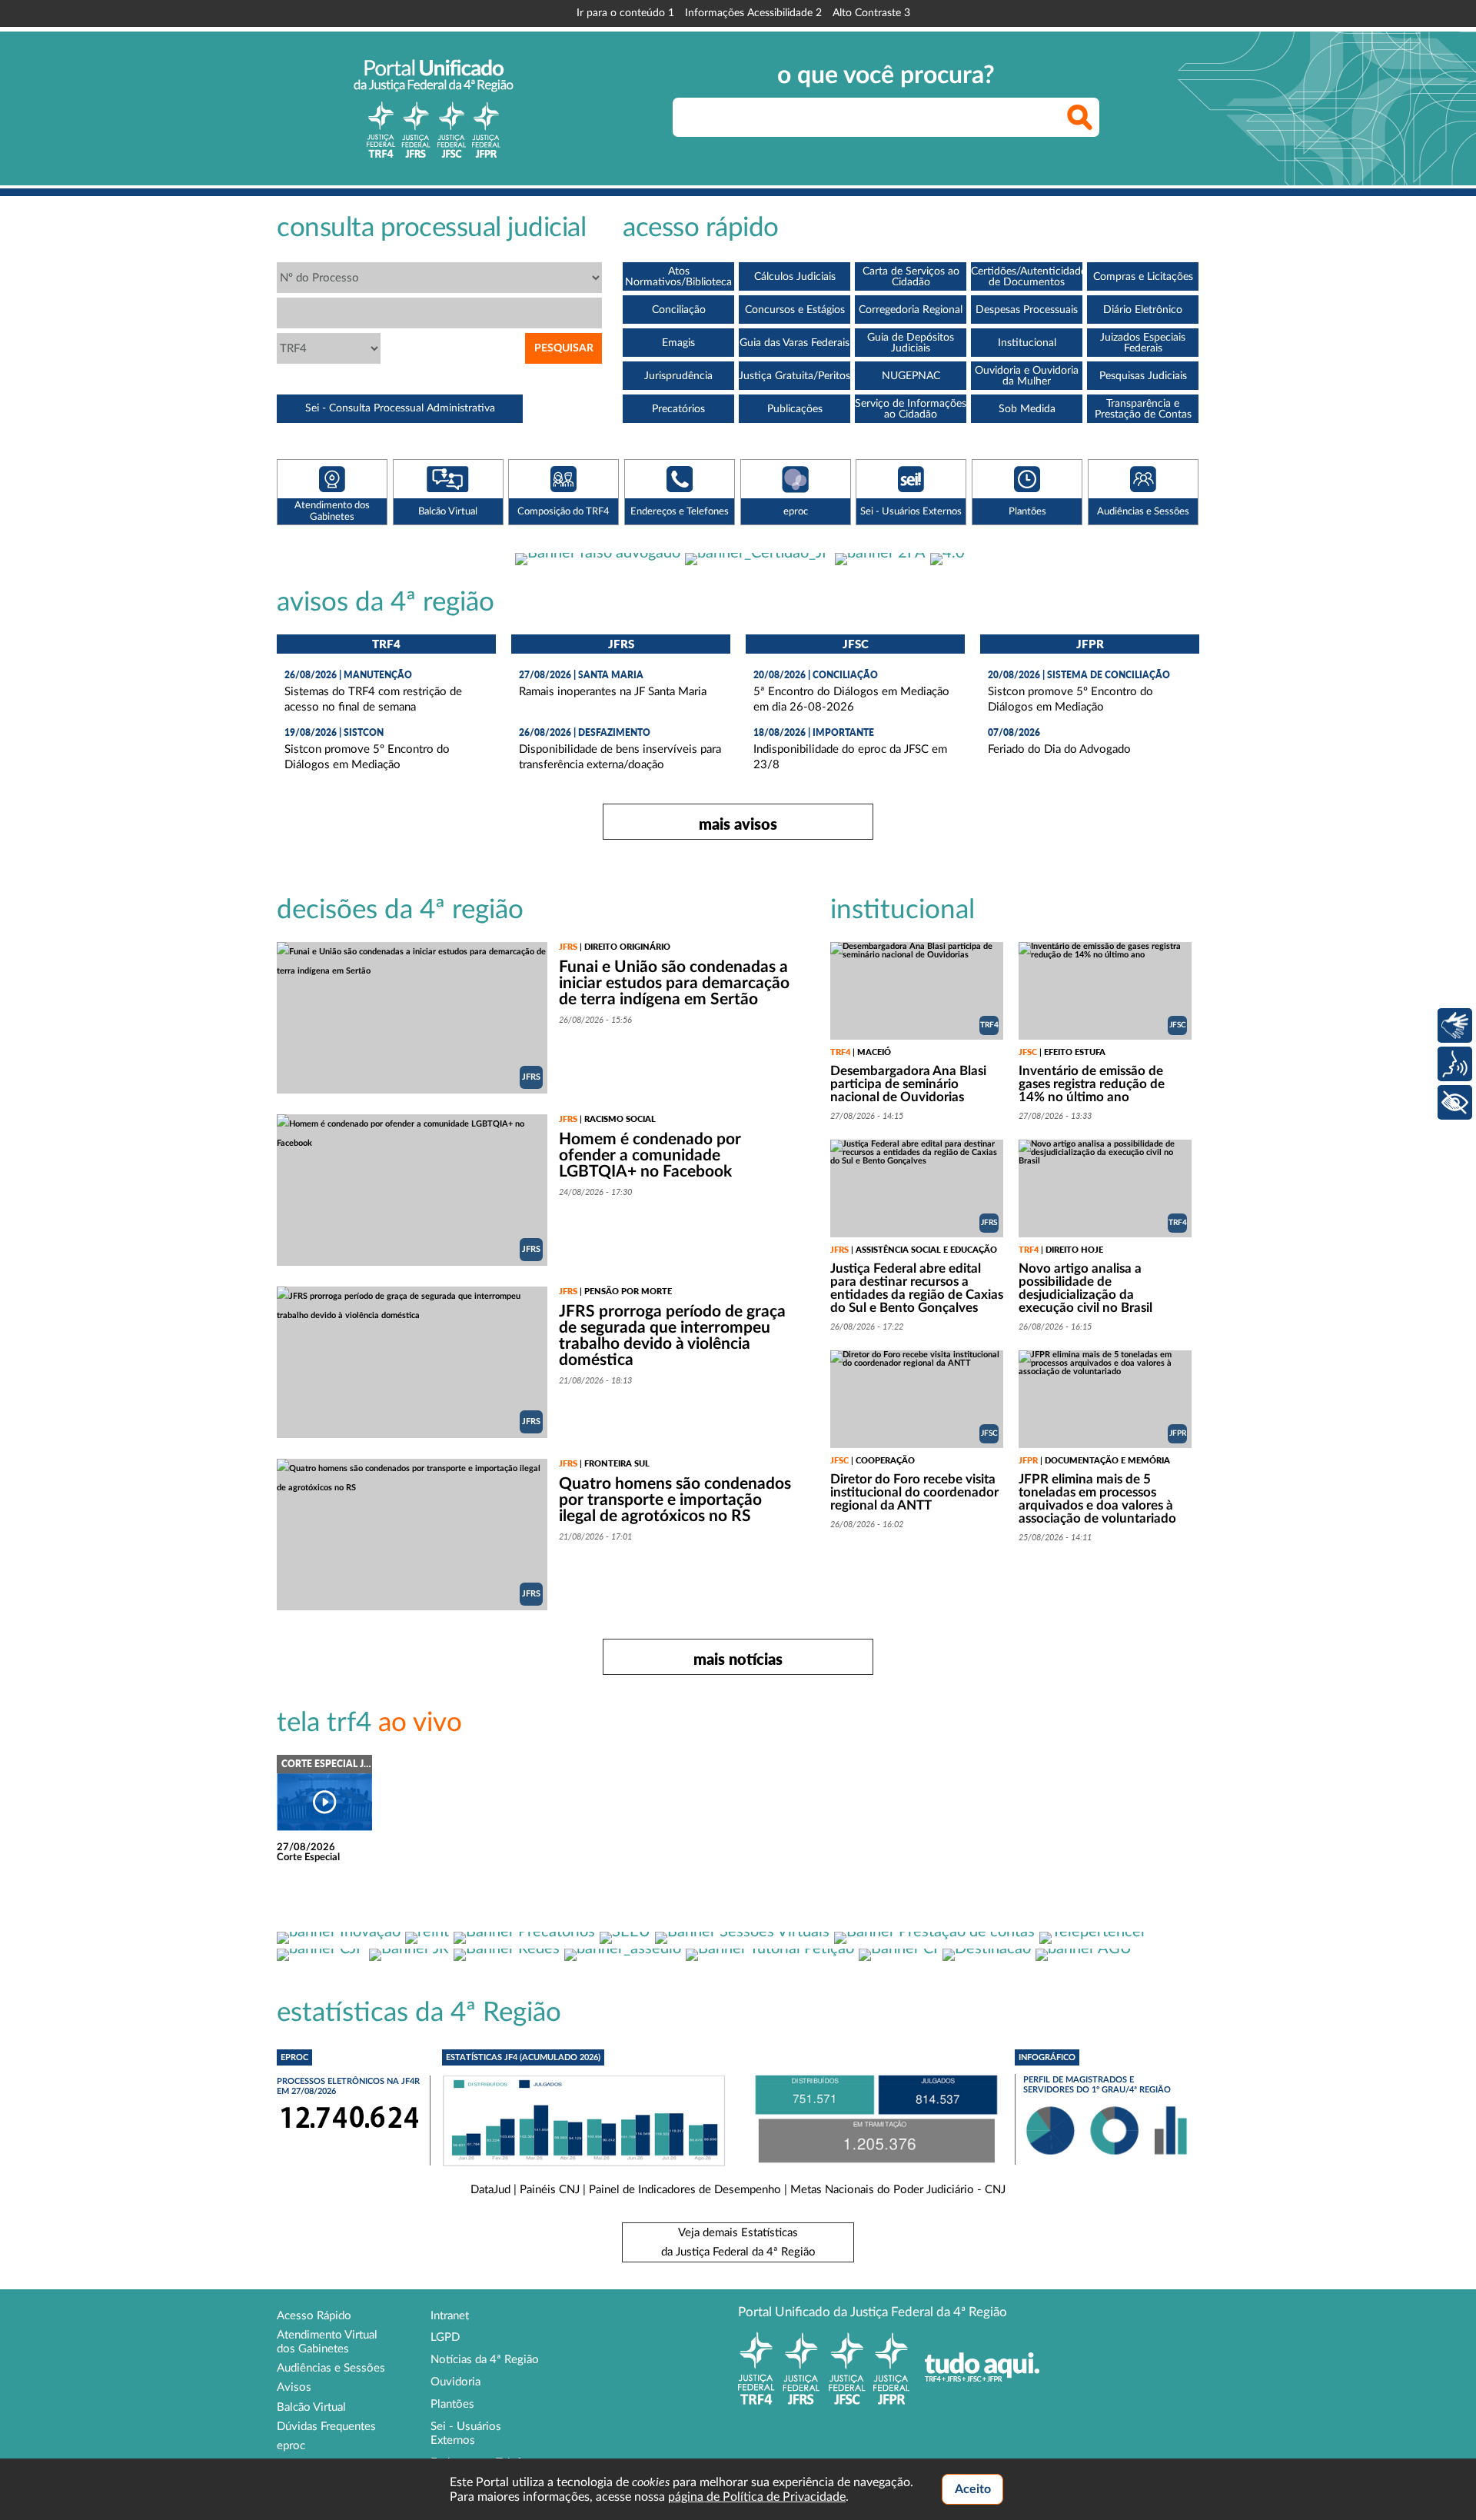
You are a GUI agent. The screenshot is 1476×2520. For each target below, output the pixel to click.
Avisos (294, 2387)
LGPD (445, 2337)
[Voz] (1455, 1064)
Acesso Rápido (314, 2316)
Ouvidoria (455, 2382)
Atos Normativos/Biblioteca (678, 277)
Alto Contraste (871, 13)
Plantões (452, 2404)
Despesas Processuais (1027, 310)
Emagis (678, 343)
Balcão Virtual (311, 2407)
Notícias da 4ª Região (485, 2360)
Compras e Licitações (1143, 277)
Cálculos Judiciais (795, 277)
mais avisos (738, 824)
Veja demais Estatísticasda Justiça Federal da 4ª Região (738, 2242)
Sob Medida (1027, 409)
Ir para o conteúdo (625, 13)
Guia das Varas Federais (795, 343)
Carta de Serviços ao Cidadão (911, 277)
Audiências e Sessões (331, 2368)
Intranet (450, 2316)
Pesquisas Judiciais (1143, 376)
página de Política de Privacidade (757, 2497)
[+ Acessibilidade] (1455, 1102)
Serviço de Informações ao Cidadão (911, 409)
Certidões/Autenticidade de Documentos (1027, 277)
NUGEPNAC (911, 376)
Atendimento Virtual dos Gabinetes (327, 2342)
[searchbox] (886, 117)
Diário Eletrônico (1143, 310)
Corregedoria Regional (911, 310)
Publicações (795, 409)
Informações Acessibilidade (753, 13)
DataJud (490, 2190)
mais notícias (738, 1659)
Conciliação (679, 310)
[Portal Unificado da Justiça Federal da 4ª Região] (434, 108)
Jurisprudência (678, 376)
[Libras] (1455, 1025)
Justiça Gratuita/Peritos (795, 376)
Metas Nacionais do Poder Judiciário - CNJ (898, 2190)
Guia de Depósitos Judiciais (911, 343)
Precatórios (678, 409)
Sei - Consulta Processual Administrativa (400, 408)
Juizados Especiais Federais (1143, 343)
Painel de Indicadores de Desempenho (685, 2190)
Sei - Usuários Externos (466, 2433)
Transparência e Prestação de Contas (1143, 409)
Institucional (1027, 343)
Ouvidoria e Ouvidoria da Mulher (1027, 376)
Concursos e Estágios (795, 310)
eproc (291, 2446)
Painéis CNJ (550, 2190)
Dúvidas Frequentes (326, 2427)
